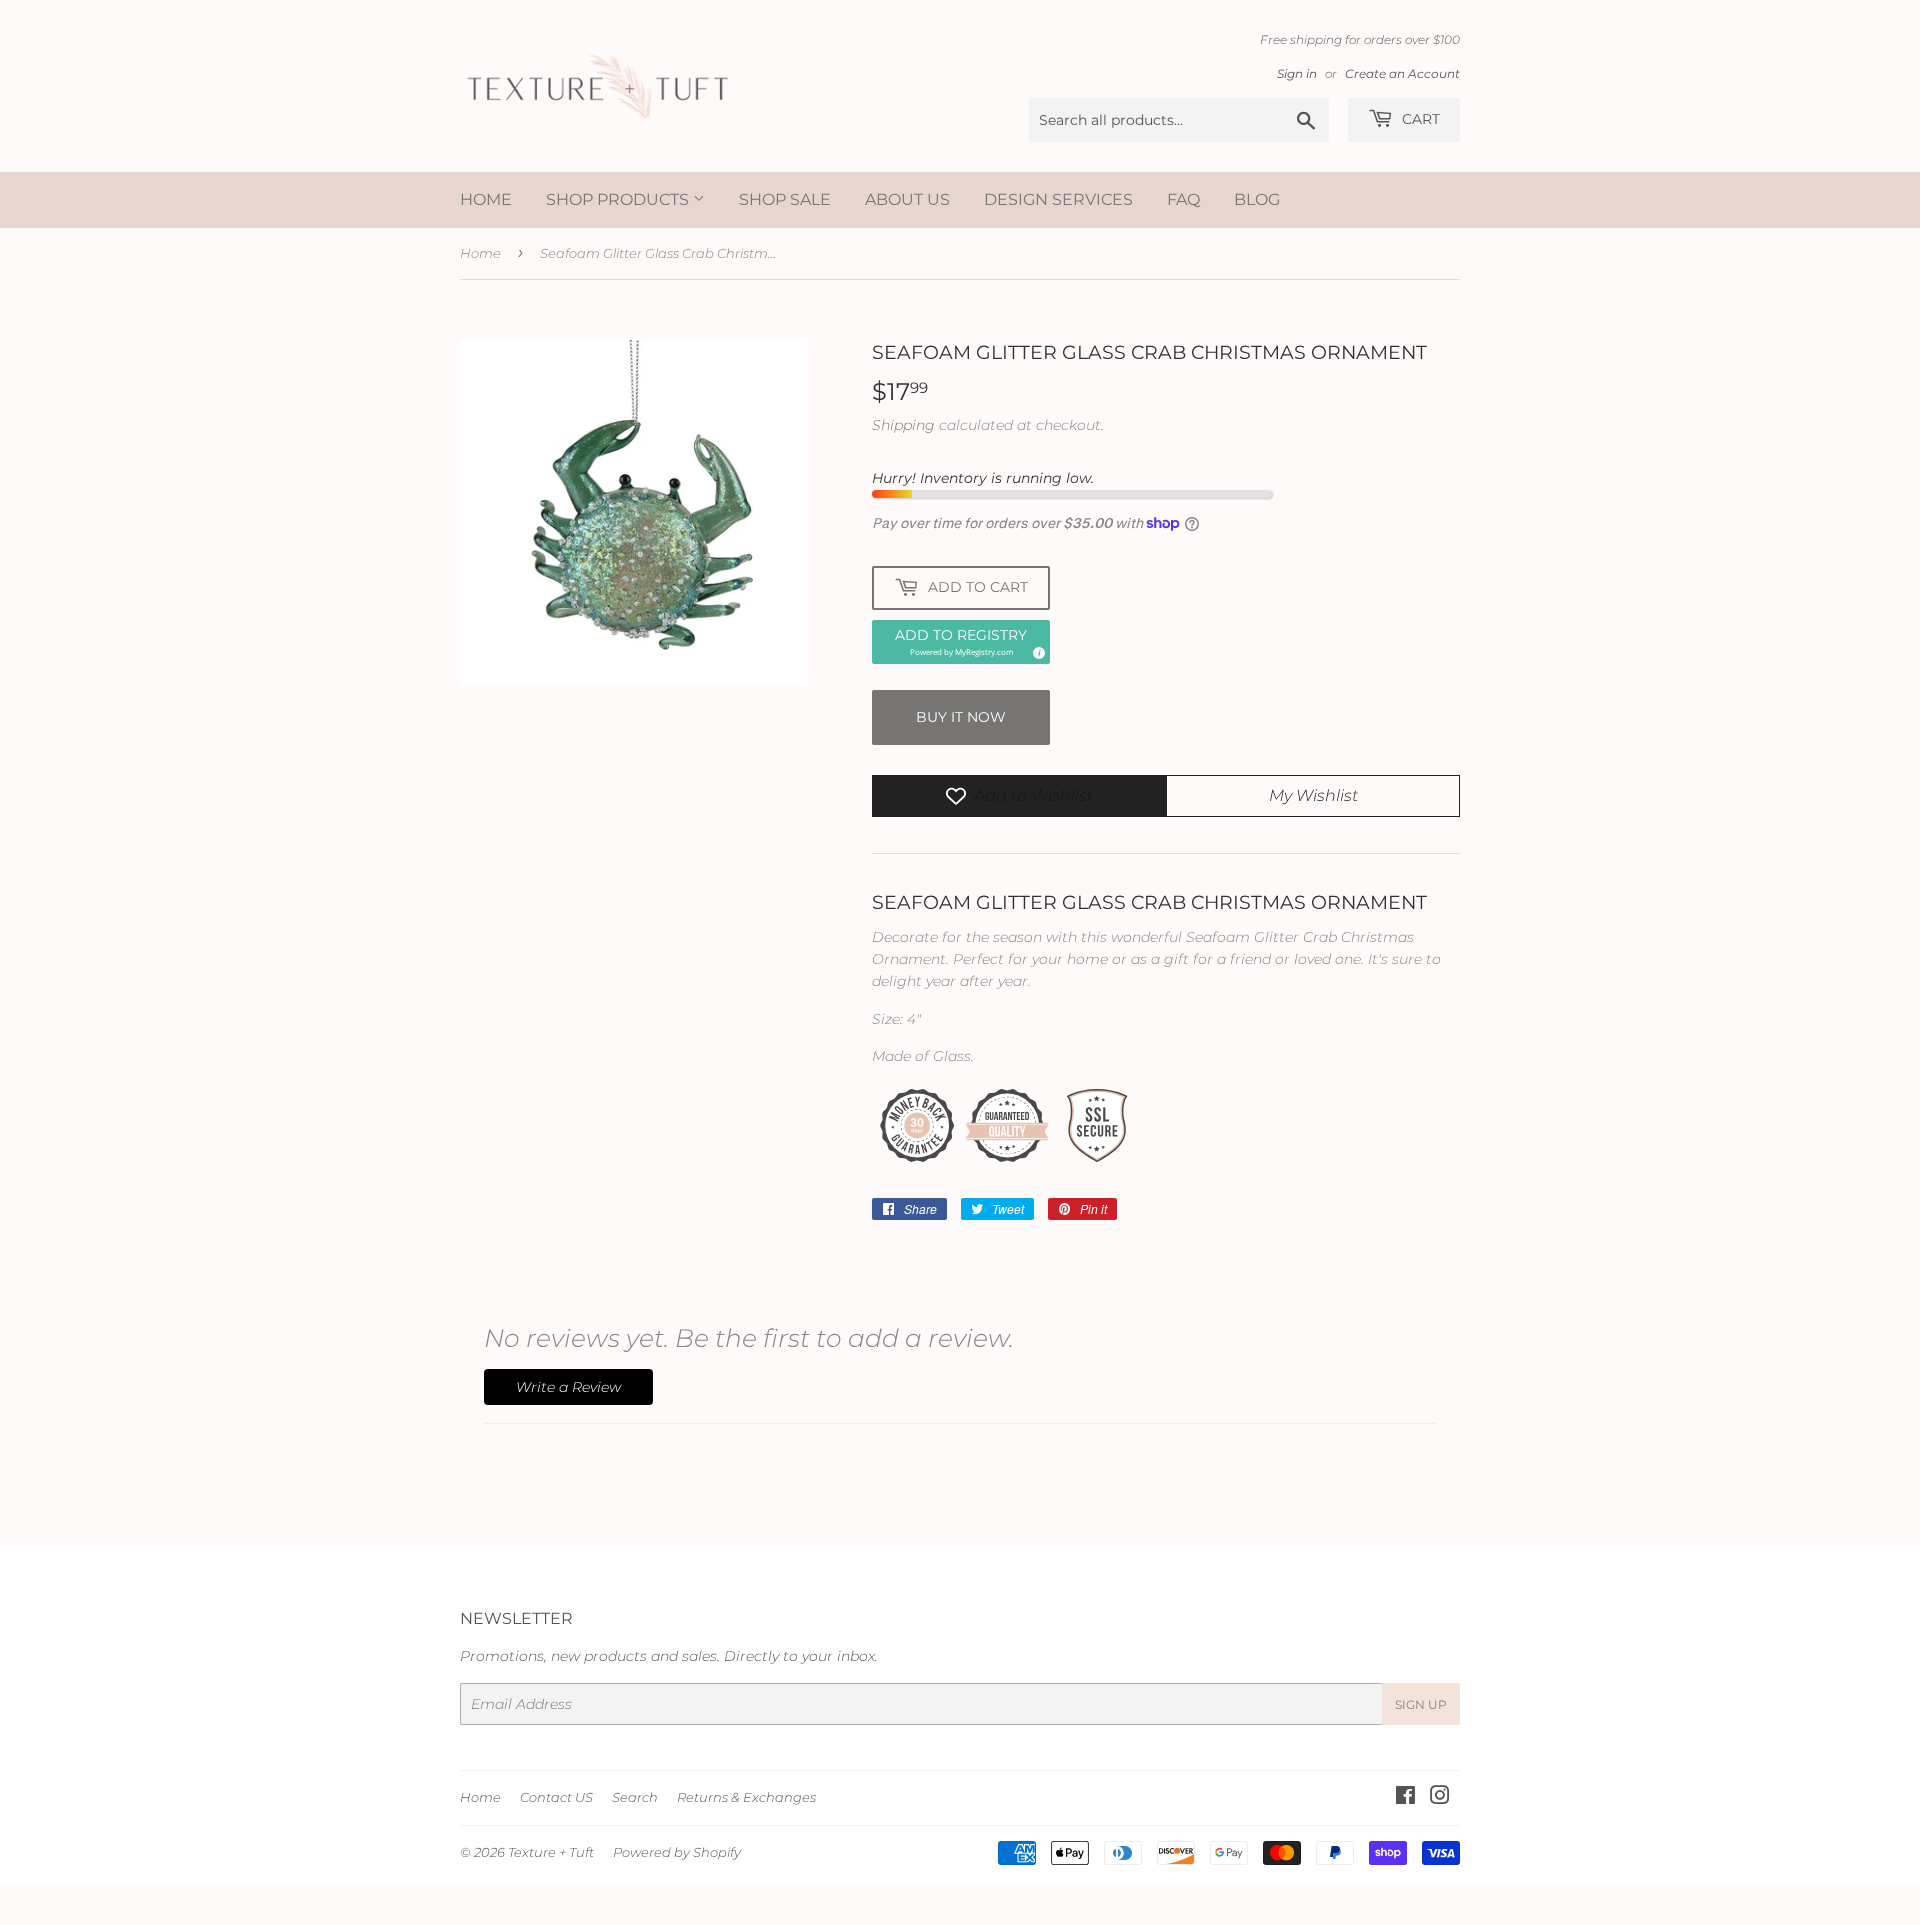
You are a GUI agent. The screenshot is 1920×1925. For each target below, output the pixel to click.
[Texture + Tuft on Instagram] (1440, 1798)
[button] (961, 642)
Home (486, 199)
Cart (1419, 119)
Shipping (903, 425)
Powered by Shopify (677, 1852)
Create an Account (1402, 73)
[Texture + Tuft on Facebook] (1405, 1798)
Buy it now (961, 717)
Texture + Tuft (551, 1852)
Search (635, 1797)
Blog (1257, 199)
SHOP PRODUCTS (619, 199)
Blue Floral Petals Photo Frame (245, 1846)
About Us (907, 199)
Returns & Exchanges (746, 1797)
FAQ (1183, 199)
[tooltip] (1036, 650)
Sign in (1297, 73)
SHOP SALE (785, 199)
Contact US (556, 1797)
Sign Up (1421, 1704)
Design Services (1058, 199)
